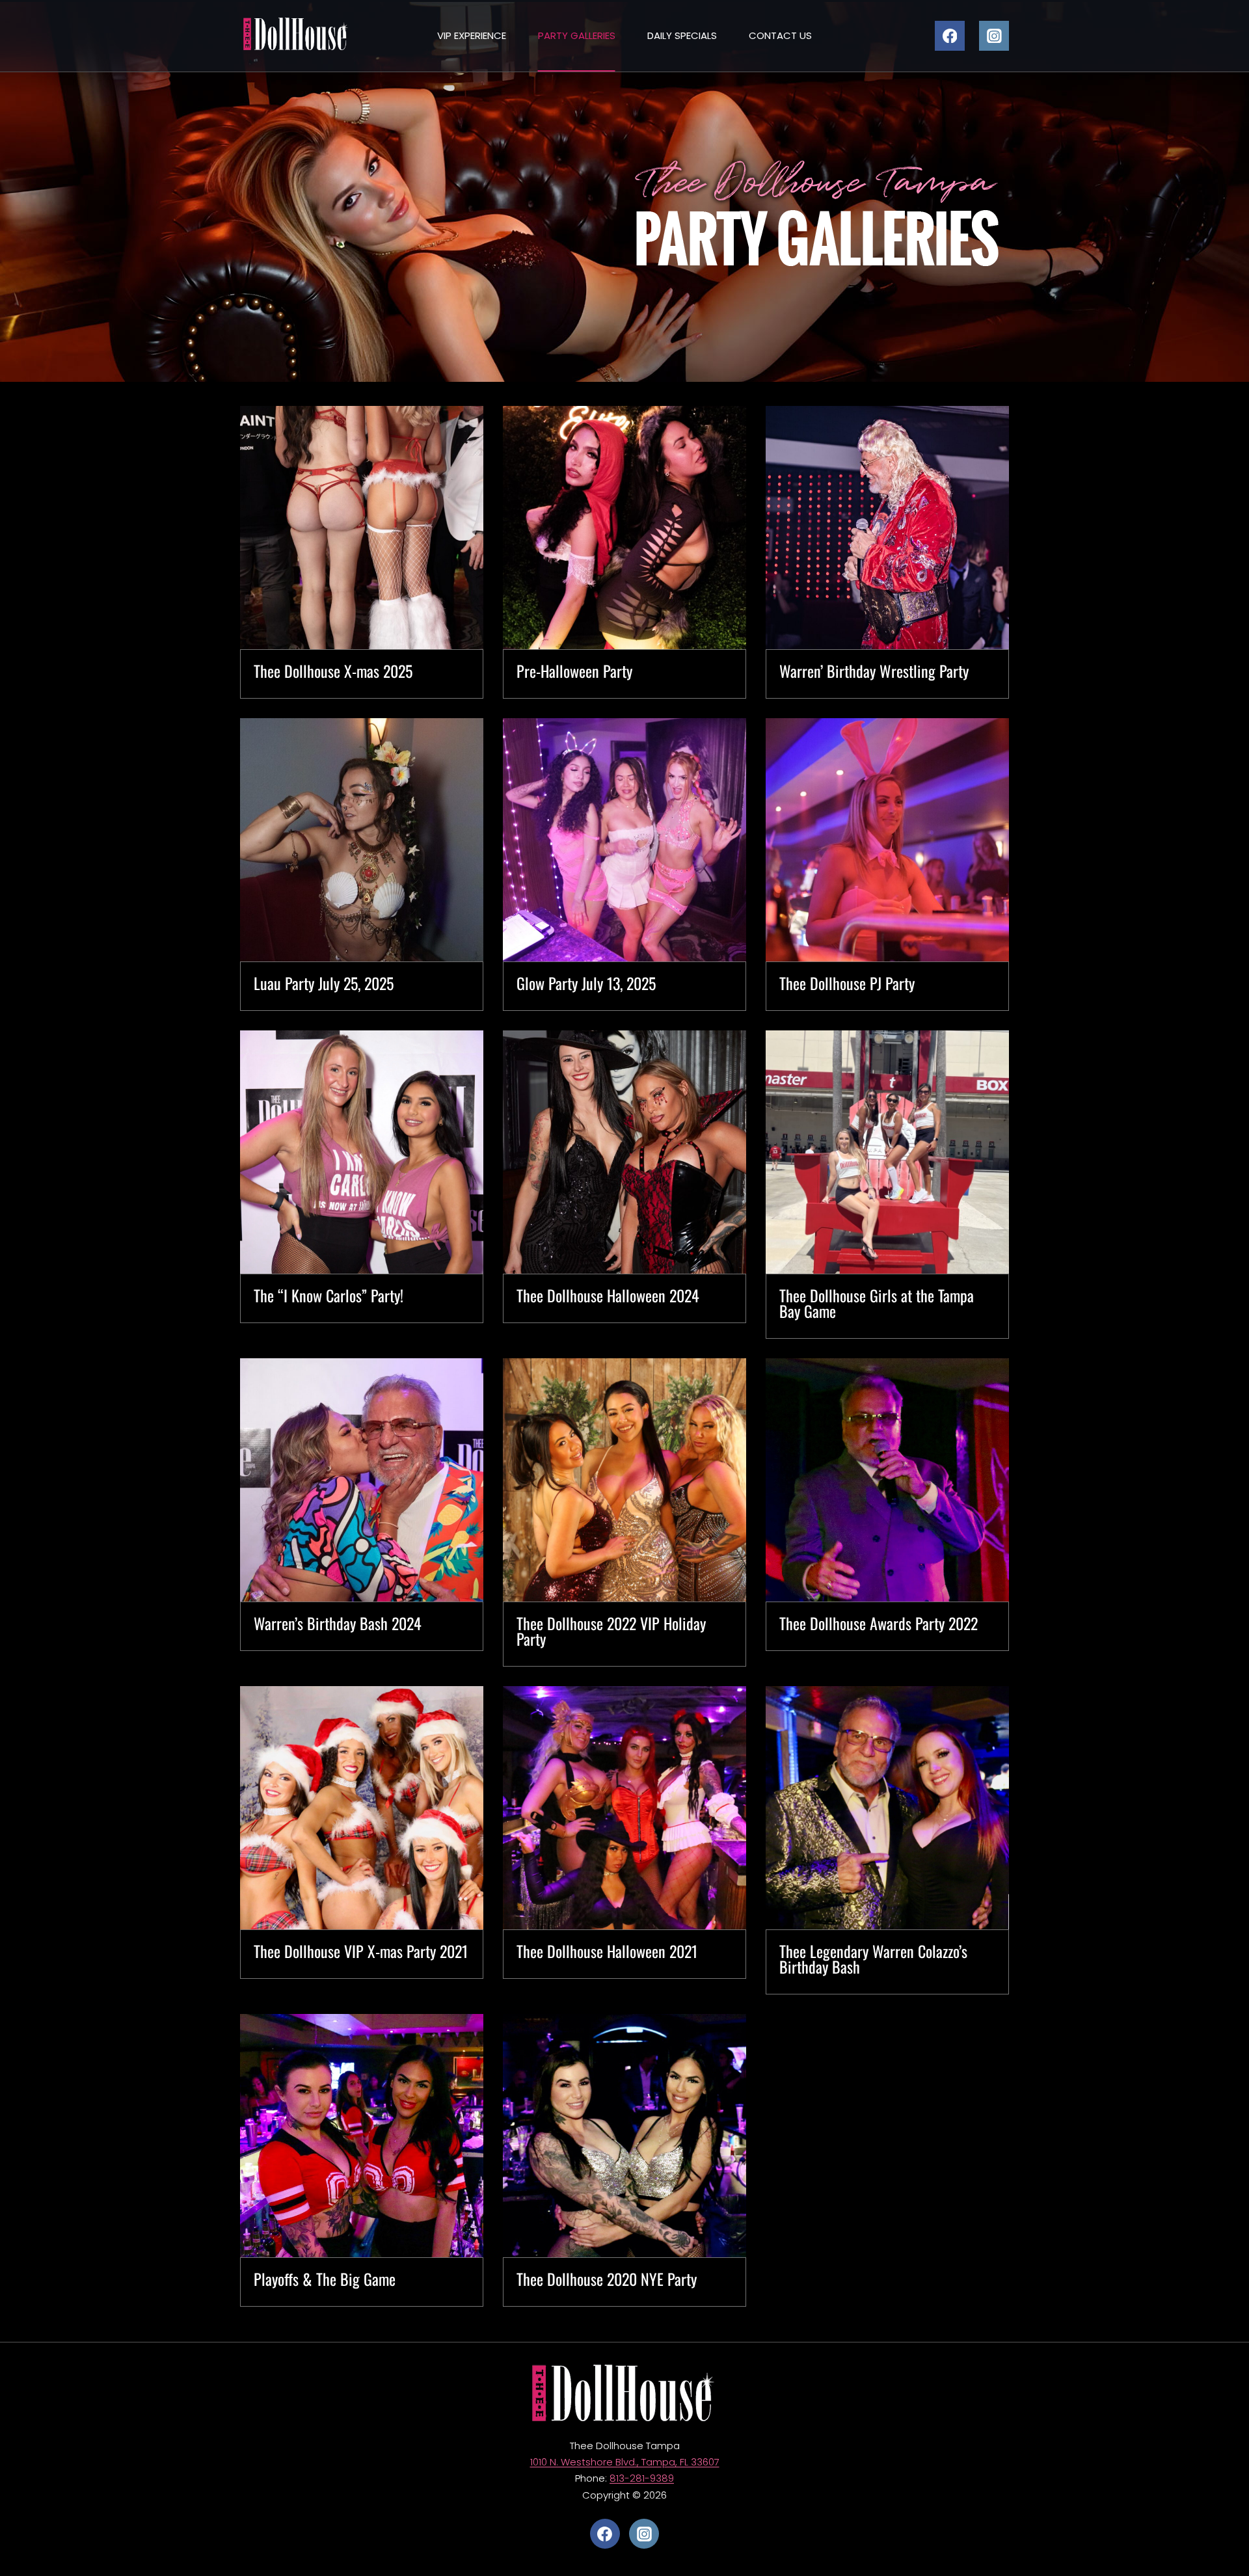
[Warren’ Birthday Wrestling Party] (887, 528)
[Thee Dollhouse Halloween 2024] (624, 1152)
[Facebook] (950, 36)
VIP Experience (472, 35)
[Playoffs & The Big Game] (362, 2136)
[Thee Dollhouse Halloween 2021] (624, 1808)
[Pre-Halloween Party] (624, 528)
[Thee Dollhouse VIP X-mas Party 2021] (362, 1808)
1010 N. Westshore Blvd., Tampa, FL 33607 (625, 2462)
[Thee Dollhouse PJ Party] (887, 840)
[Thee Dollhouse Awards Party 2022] (887, 1480)
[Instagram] (994, 36)
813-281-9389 (642, 2478)
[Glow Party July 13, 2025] (624, 840)
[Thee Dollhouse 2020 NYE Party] (624, 2136)
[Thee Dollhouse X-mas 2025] (362, 528)
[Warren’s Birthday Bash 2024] (362, 1480)
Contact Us (780, 35)
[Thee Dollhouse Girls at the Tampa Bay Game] (887, 1152)
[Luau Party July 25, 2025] (362, 840)
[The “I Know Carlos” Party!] (362, 1152)
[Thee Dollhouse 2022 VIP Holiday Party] (624, 1480)
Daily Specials (682, 35)
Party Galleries (577, 35)
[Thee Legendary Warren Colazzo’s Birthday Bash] (887, 1808)
